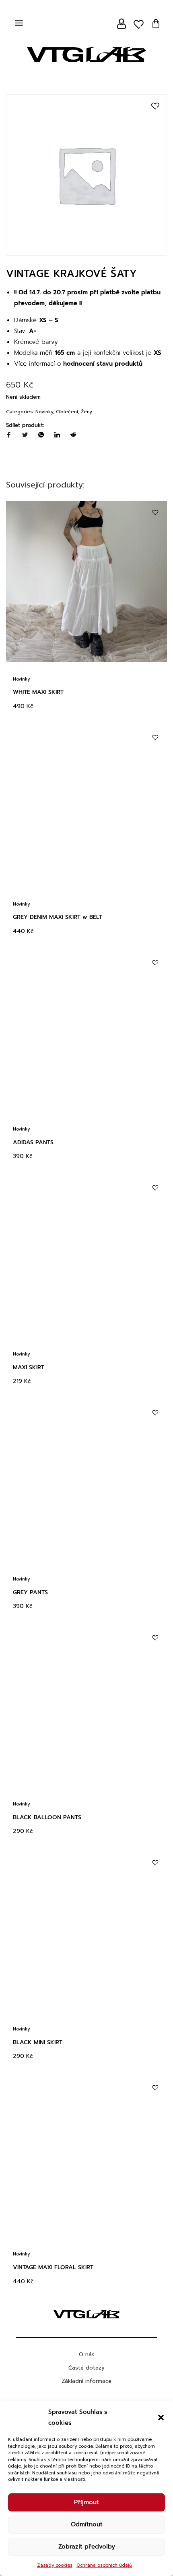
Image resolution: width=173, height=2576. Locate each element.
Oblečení (67, 412)
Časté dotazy (86, 2368)
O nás (87, 2354)
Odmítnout (87, 2524)
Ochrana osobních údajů (104, 2565)
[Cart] (156, 24)
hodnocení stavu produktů (103, 364)
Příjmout (86, 2502)
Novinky (44, 412)
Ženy (86, 412)
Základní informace (86, 2381)
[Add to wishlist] (155, 106)
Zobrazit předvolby (87, 2547)
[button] (161, 2418)
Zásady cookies (55, 2565)
